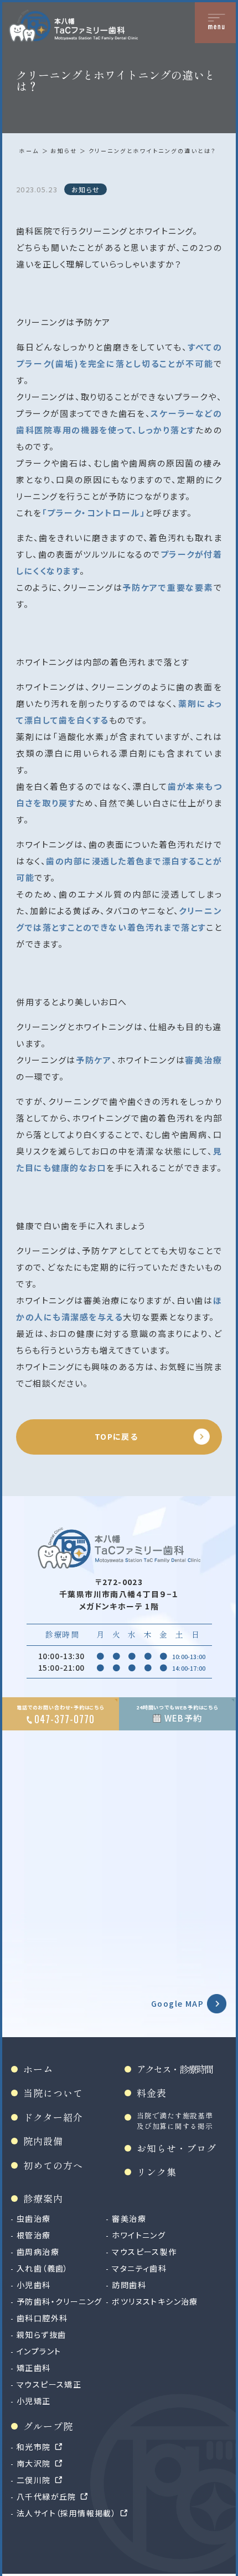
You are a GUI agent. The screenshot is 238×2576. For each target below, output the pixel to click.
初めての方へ (53, 2165)
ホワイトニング (139, 2235)
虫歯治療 (34, 2218)
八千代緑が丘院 (46, 2496)
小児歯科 (34, 2285)
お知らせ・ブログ (177, 2148)
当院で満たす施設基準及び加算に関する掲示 (175, 2121)
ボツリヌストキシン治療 (155, 2301)
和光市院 (34, 2447)
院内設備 (43, 2141)
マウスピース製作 (144, 2252)
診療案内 (43, 2198)
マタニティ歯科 (139, 2268)
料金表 (152, 2093)
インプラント (39, 2351)
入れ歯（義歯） (43, 2268)
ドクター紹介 (53, 2117)
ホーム (29, 151)
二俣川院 (34, 2480)
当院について (53, 2093)
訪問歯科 (129, 2285)
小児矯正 (34, 2401)
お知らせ (64, 151)
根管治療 (34, 2235)
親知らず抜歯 (41, 2334)
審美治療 (129, 2218)
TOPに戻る (116, 1436)
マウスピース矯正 (49, 2384)
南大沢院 (34, 2463)
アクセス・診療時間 (175, 2069)
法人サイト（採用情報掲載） (66, 2513)
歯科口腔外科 (42, 2318)
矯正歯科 (34, 2368)
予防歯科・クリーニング (59, 2301)
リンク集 (157, 2172)
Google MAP (177, 2003)
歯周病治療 (38, 2252)
